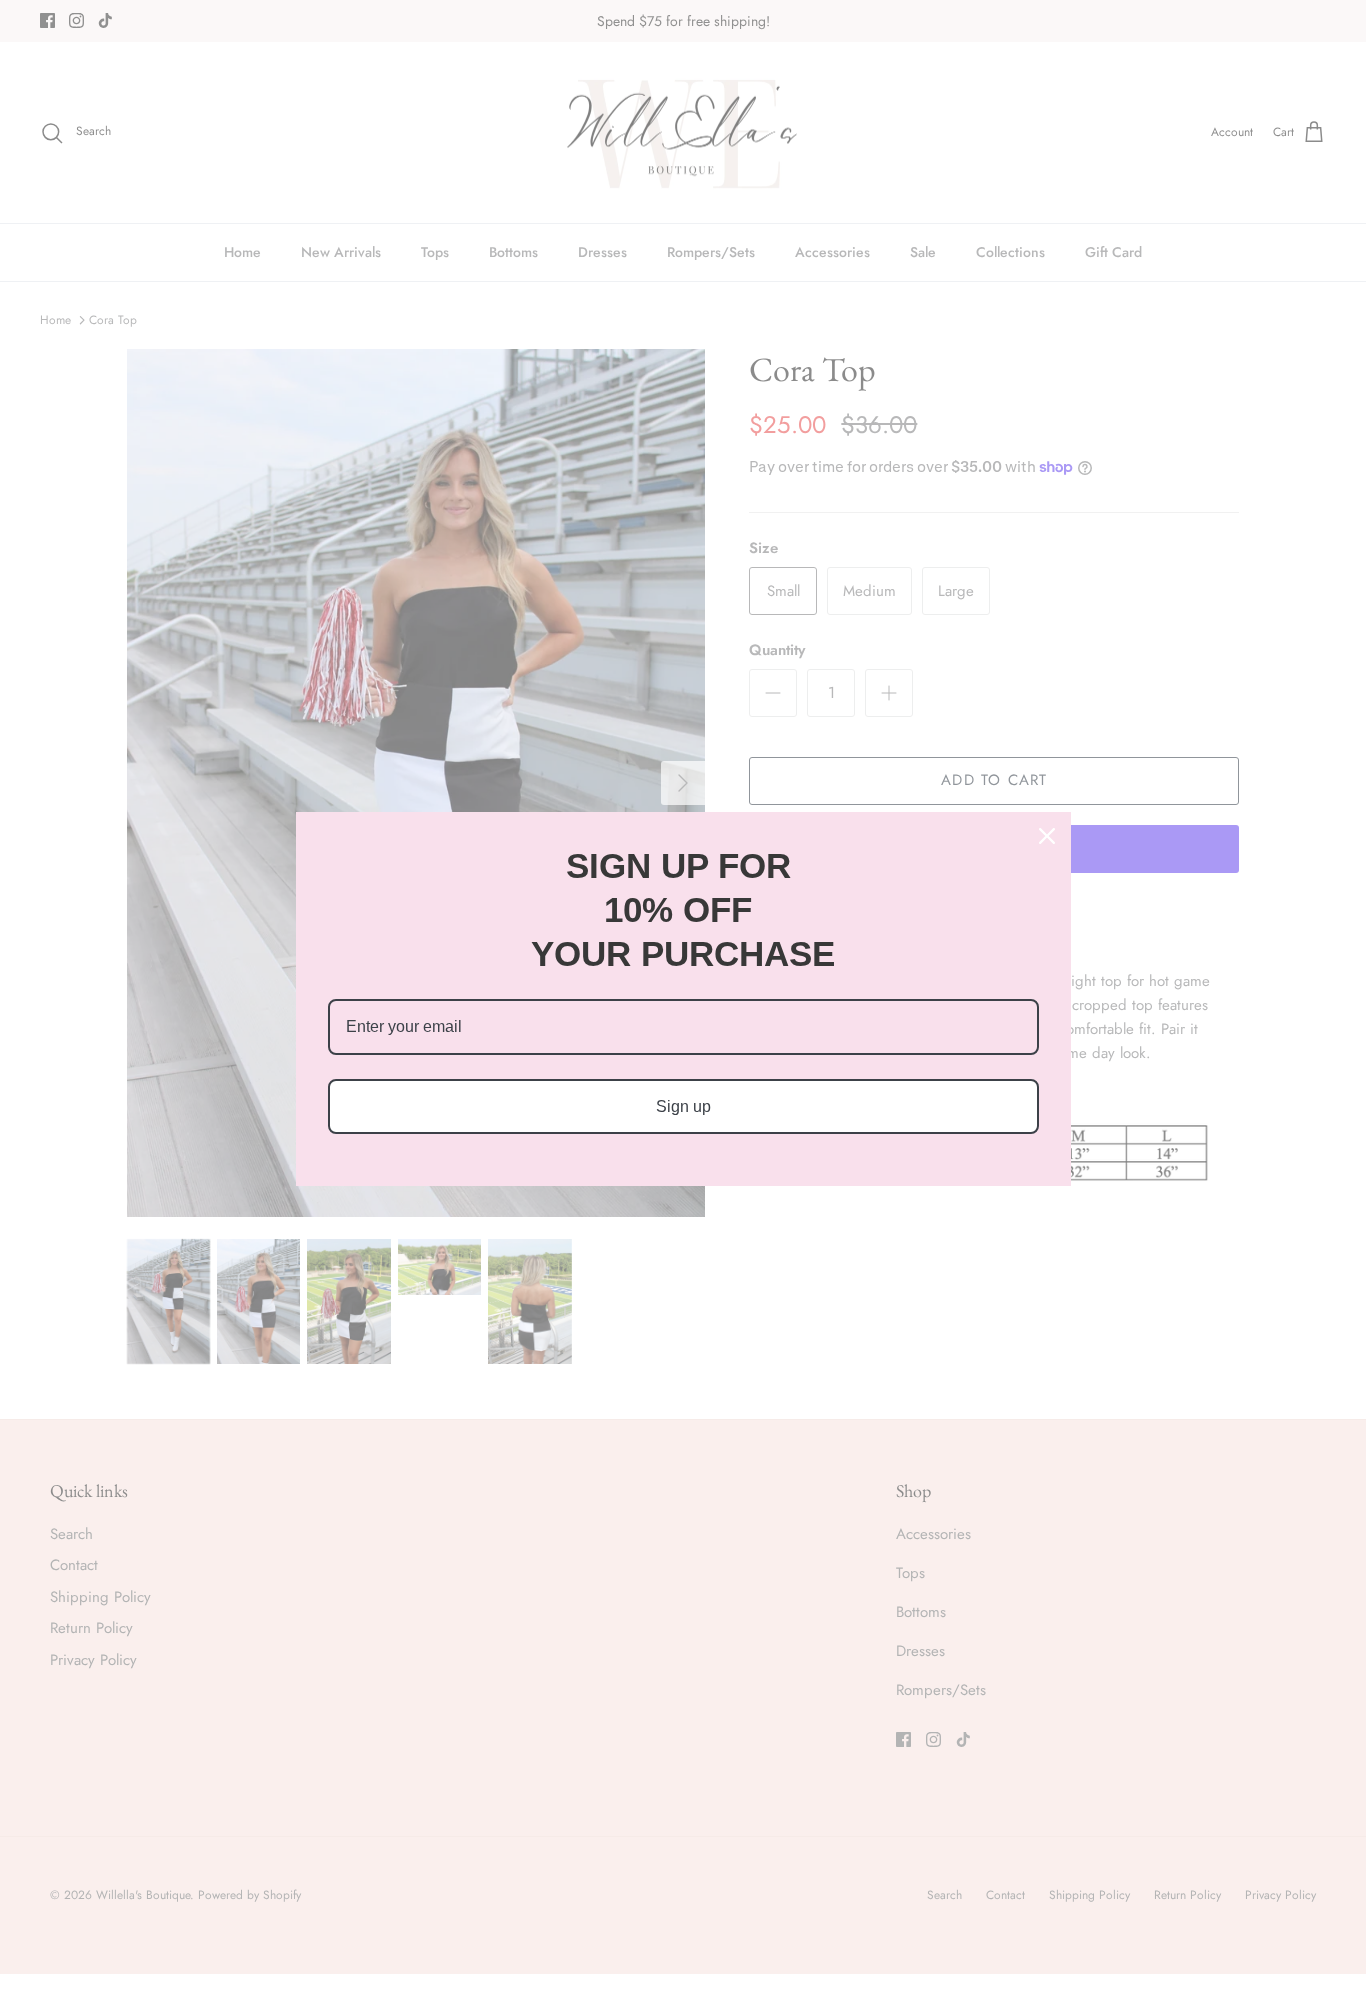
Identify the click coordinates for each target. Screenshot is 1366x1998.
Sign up (683, 1106)
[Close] (1047, 836)
